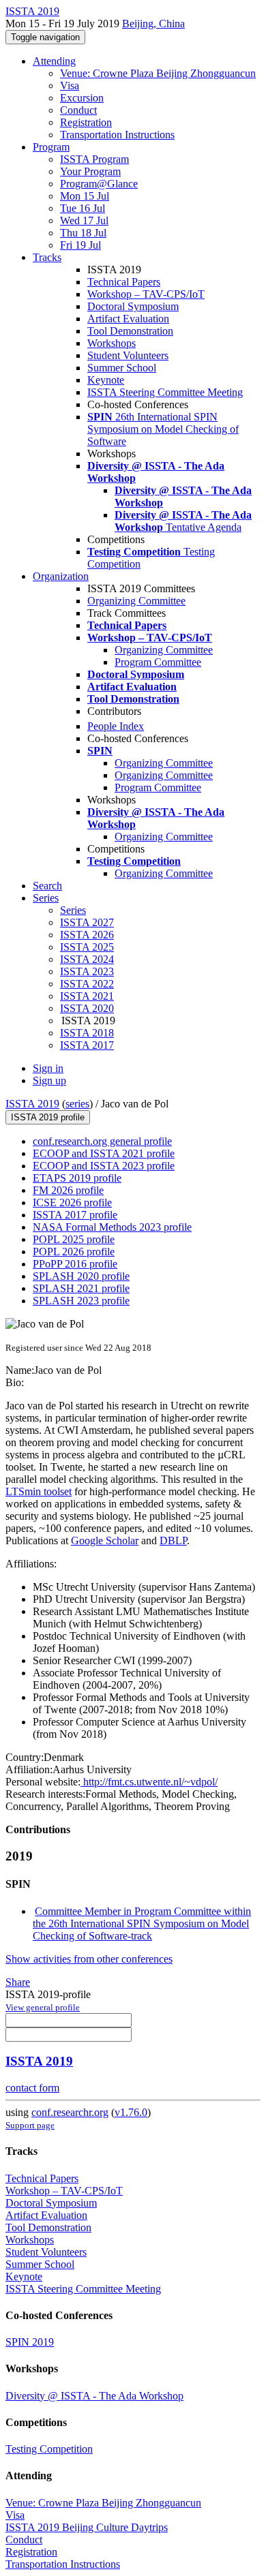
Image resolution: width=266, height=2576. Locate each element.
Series (73, 910)
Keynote (106, 380)
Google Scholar (105, 1540)
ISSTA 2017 (87, 1045)
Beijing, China (153, 24)
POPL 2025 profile (74, 1239)
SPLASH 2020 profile (81, 1276)
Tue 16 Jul (83, 208)
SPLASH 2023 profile (81, 1301)
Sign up (49, 1080)
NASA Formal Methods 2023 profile (112, 1227)
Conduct (78, 110)
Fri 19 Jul (80, 245)
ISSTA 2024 (87, 959)
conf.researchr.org (70, 2112)
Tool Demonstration (130, 331)
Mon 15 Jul (85, 196)
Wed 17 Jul (84, 220)
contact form (32, 2088)
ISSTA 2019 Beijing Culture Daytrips (87, 2527)
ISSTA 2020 (87, 1008)
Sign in (48, 1068)
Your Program (90, 171)
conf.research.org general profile (102, 1141)
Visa (70, 86)
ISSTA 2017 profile (75, 1215)
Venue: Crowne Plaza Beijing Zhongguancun (158, 73)
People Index (116, 726)
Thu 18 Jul (83, 233)
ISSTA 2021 (87, 996)
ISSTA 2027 (87, 922)
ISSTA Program (94, 159)
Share (18, 1982)
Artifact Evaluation (128, 319)
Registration (86, 122)
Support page (30, 2125)
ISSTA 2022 (87, 984)
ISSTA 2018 (87, 1033)
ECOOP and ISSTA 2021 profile (104, 1153)
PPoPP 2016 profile (75, 1264)
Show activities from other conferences (89, 1959)
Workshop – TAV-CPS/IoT (146, 294)
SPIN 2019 (30, 2342)
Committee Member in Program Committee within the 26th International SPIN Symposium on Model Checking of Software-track (142, 1923)
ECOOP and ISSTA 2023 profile (104, 1166)
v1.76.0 (131, 2112)
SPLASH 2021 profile (81, 1288)
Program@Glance (99, 184)
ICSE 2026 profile (72, 1202)
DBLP (173, 1540)
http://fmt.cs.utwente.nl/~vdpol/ (149, 1782)
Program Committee (158, 662)
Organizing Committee (136, 601)
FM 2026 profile (68, 1190)
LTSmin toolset (39, 1491)
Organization (61, 576)
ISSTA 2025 (87, 947)
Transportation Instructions (117, 135)
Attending (54, 61)
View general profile (43, 2007)
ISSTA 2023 (87, 971)
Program (51, 147)
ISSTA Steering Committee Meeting (165, 392)
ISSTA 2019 (32, 1104)
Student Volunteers (128, 355)
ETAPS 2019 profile (77, 1178)
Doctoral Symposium (133, 306)
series (77, 1104)
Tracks (47, 257)
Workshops (112, 343)
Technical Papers (124, 282)
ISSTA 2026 (87, 935)
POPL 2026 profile (74, 1252)
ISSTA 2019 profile (48, 1117)
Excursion (82, 98)
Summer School (122, 368)
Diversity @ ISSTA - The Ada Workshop (94, 2396)
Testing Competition (49, 2449)
